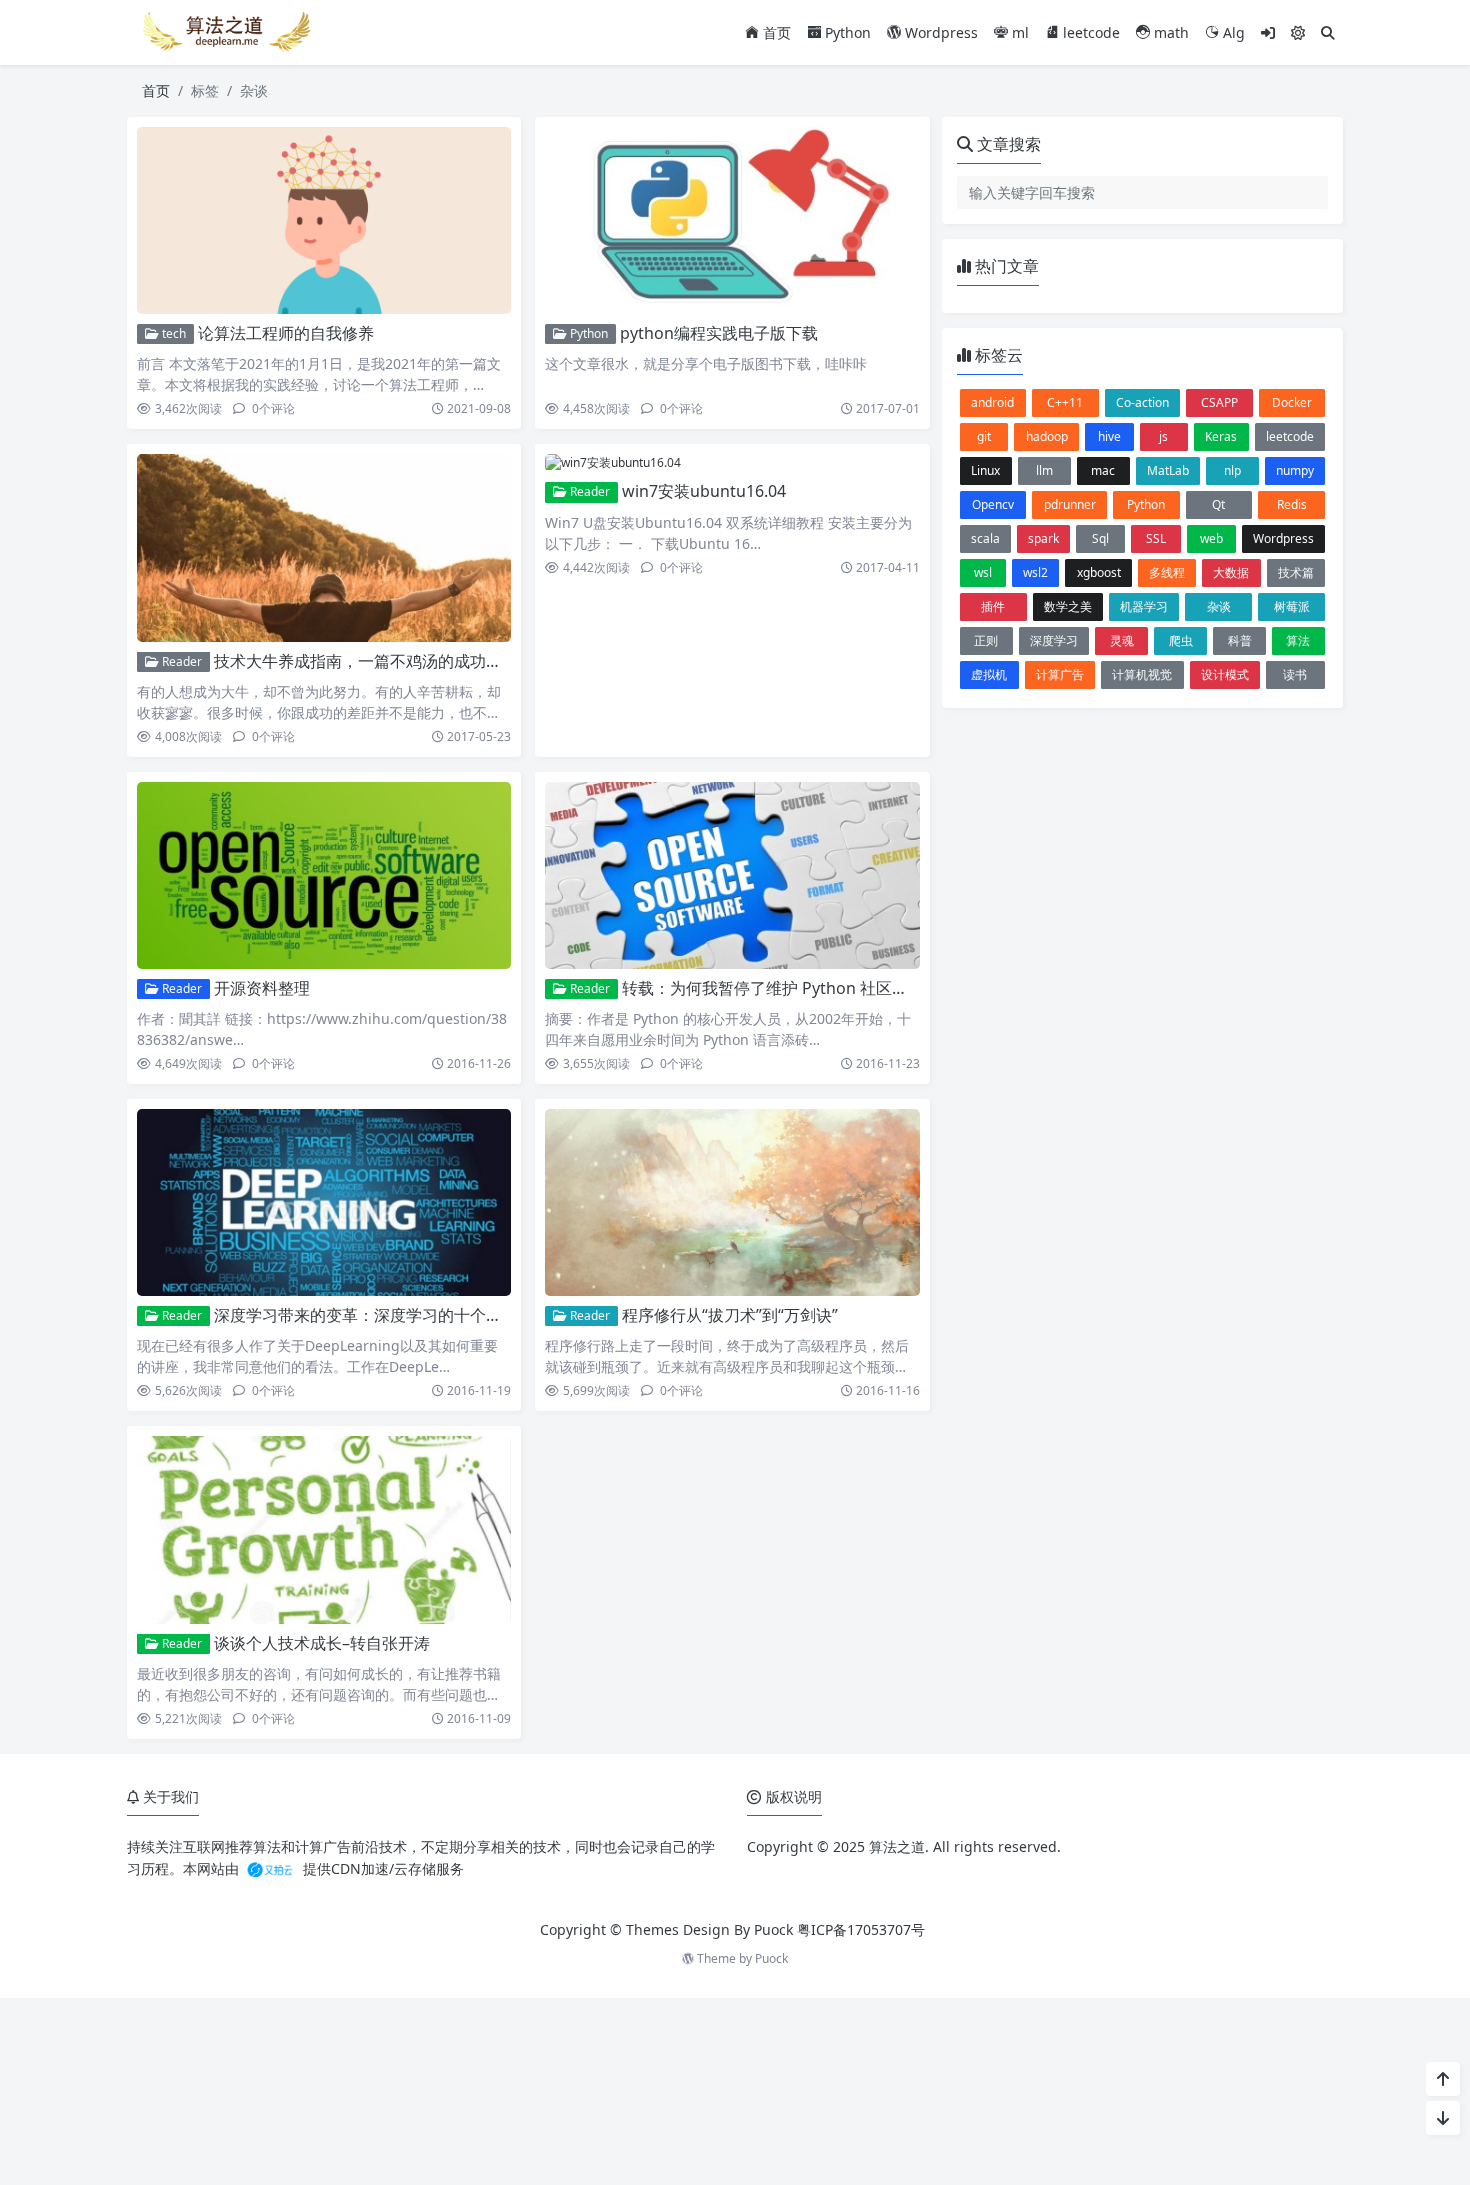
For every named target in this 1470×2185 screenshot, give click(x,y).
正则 (986, 640)
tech (172, 333)
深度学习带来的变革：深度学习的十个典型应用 (382, 1315)
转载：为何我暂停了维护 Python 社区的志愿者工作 (805, 988)
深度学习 (1054, 640)
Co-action (1142, 402)
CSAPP (1219, 402)
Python (846, 32)
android (992, 402)
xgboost (1099, 572)
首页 (775, 32)
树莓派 (1292, 606)
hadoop (1047, 436)
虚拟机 (989, 674)
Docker (1292, 402)
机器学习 (1144, 606)
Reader (180, 661)
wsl (983, 572)
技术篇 (1296, 572)
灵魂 (1122, 640)
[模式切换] (1298, 32)
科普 (1240, 640)
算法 (1298, 640)
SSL (1156, 538)
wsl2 (1035, 572)
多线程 (1167, 572)
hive (1109, 436)
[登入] (1268, 32)
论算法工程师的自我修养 (286, 333)
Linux (985, 470)
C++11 (1065, 402)
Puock (771, 1958)
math (1169, 32)
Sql (1100, 538)
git (984, 436)
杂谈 (1219, 606)
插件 (993, 606)
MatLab (1168, 470)
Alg (1232, 32)
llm (1044, 470)
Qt (1218, 504)
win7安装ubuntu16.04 (704, 491)
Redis (1292, 504)
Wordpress (939, 32)
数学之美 (1068, 606)
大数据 (1231, 572)
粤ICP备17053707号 (861, 1929)
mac (1103, 470)
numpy (1295, 470)
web (1211, 538)
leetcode (1089, 32)
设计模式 (1225, 674)
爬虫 (1181, 640)
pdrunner (1070, 504)
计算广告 (1060, 674)
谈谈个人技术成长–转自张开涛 (322, 1643)
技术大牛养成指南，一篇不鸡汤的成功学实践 (374, 661)
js (1163, 436)
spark (1043, 538)
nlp (1232, 470)
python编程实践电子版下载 (719, 333)
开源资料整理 (262, 988)
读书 (1295, 674)
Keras (1221, 436)
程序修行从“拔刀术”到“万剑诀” (730, 1315)
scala (985, 538)
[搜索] (1328, 32)
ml (1018, 32)
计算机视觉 (1142, 674)
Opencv (993, 504)
